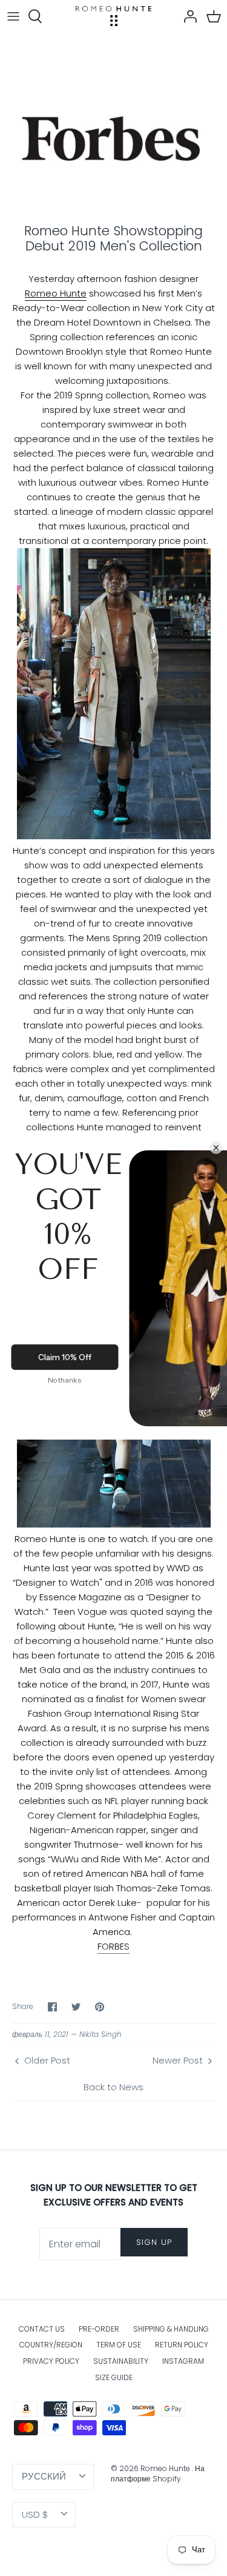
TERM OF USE (119, 2345)
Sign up (154, 2242)
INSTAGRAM (183, 2361)
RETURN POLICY (182, 2345)
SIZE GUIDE (114, 2377)
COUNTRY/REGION (51, 2345)
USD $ (35, 2514)
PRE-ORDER (99, 2329)
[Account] (187, 16)
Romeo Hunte (56, 293)
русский (44, 2476)
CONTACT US (42, 2329)
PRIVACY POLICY (51, 2361)
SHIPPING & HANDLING (171, 2329)
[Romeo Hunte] (113, 16)
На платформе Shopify (158, 2474)
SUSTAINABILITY (121, 2361)
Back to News (113, 2087)
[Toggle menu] (13, 16)
